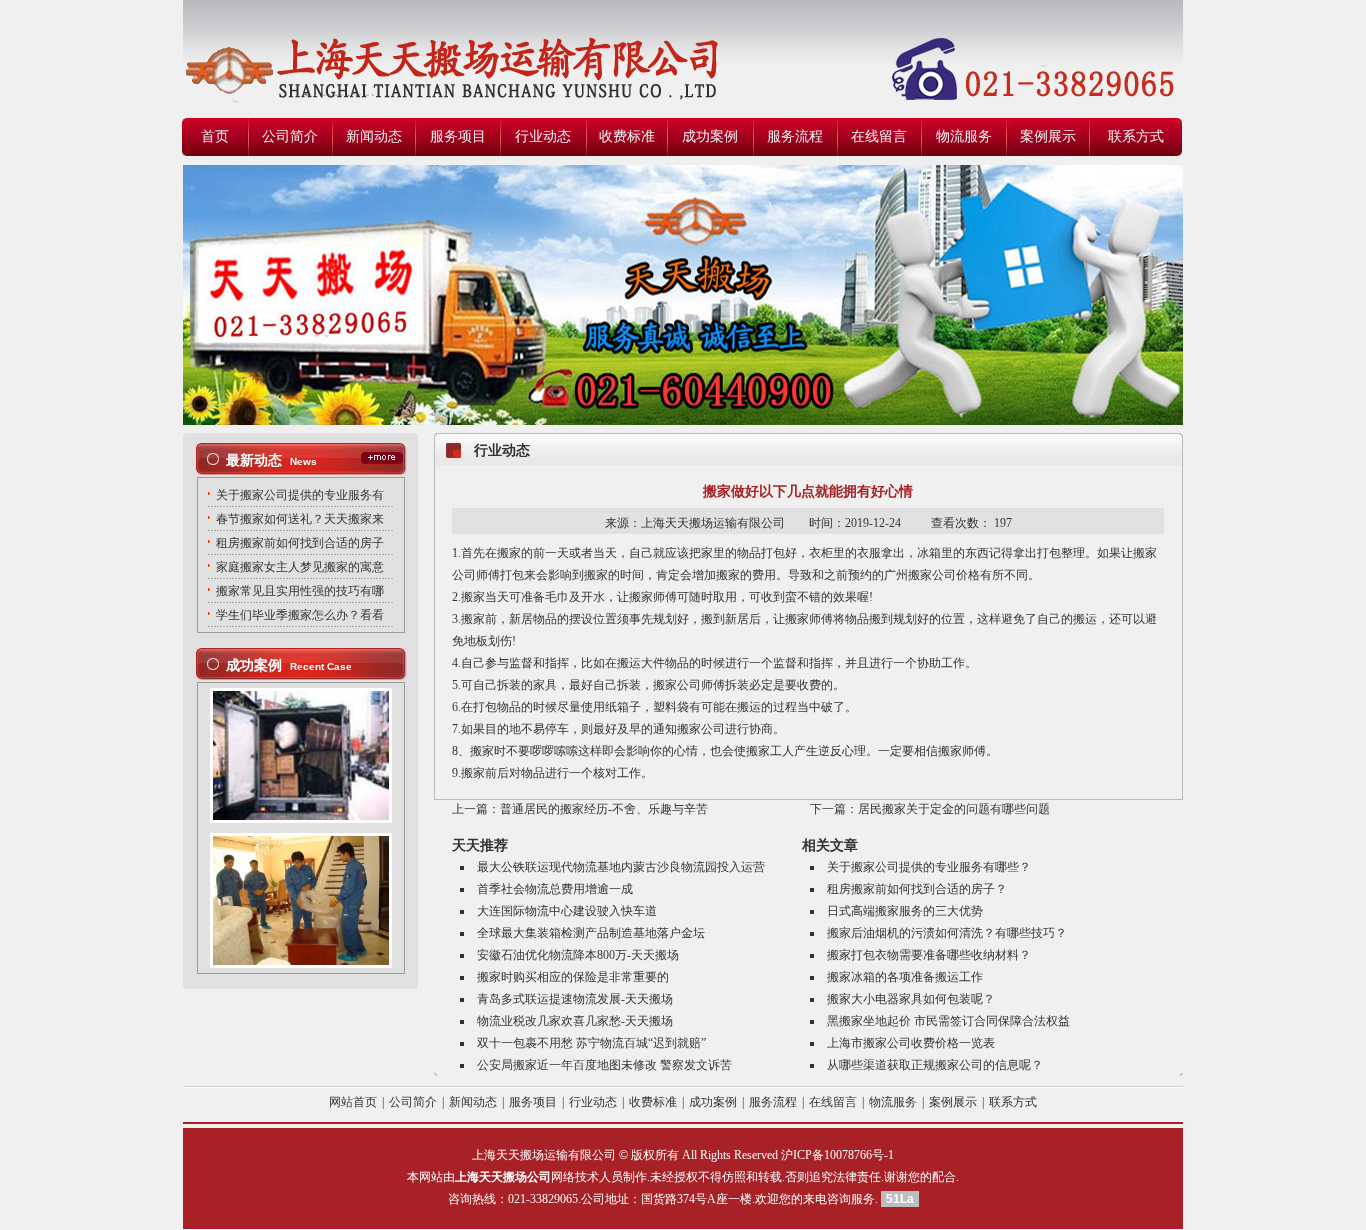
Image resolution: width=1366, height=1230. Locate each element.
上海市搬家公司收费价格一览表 (911, 1043)
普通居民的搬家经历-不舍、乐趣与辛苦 (604, 809)
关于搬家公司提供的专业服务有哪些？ (929, 867)
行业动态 (543, 136)
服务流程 (795, 136)
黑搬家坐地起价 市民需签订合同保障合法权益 (948, 1021)
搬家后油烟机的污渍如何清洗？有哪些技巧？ (947, 933)
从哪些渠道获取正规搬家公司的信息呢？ (935, 1065)
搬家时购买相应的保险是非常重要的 (573, 977)
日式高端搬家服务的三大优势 (905, 911)
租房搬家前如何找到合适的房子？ (917, 889)
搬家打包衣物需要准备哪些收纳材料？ (929, 955)
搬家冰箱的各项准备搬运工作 (905, 977)
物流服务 (964, 136)
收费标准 (627, 136)
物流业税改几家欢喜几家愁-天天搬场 (575, 1021)
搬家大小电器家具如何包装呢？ (911, 999)
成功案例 (710, 136)
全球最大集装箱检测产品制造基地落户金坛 (591, 933)
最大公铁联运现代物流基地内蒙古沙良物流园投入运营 (621, 867)
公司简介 (290, 136)
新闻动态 (374, 136)
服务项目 (458, 136)
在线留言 (879, 136)
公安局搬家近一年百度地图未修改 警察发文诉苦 (604, 1065)
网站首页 (353, 1102)
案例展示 (1048, 136)
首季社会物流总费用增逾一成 (555, 889)
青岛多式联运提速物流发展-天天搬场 (575, 999)
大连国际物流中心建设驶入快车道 (567, 911)
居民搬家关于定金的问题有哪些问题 (954, 809)
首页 (215, 136)
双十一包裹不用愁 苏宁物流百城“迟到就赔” (591, 1043)
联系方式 (1136, 136)
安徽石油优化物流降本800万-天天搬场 (578, 955)
